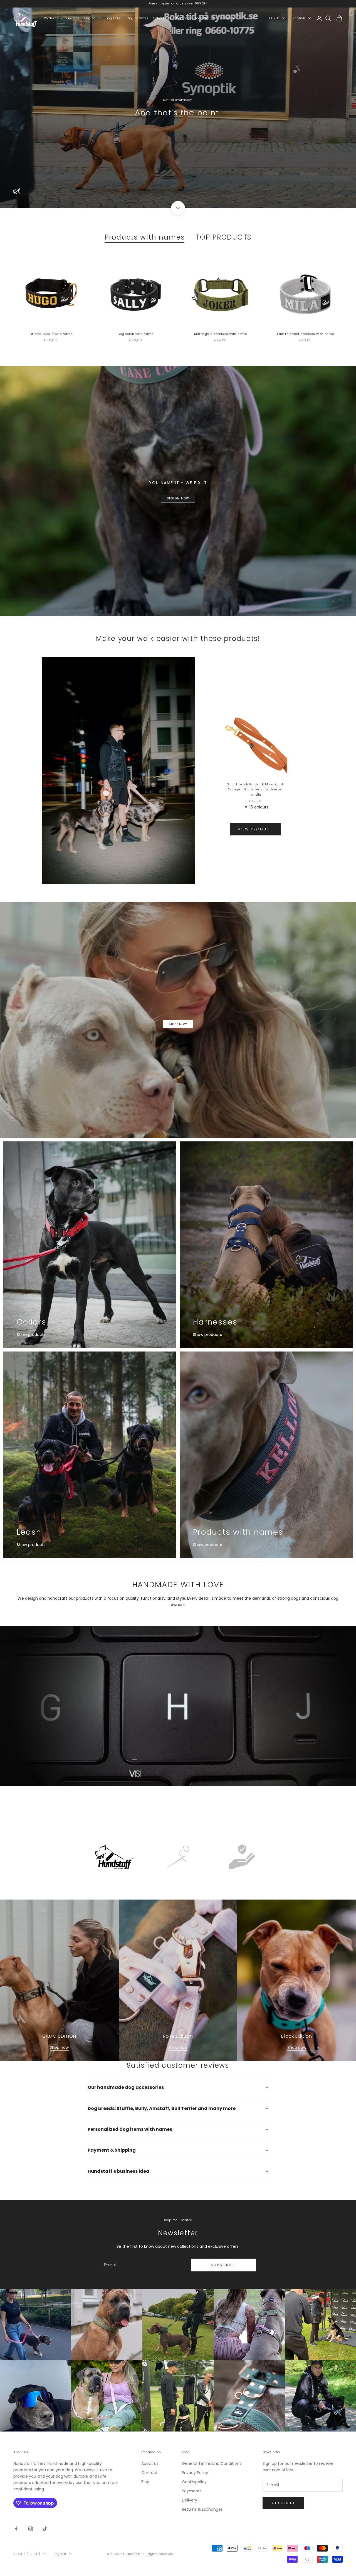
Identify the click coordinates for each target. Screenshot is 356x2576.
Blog (145, 2482)
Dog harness (138, 18)
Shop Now (178, 1024)
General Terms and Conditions (212, 2463)
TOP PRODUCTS (223, 237)
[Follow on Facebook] (16, 2529)
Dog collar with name (135, 334)
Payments (192, 2491)
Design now (178, 498)
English (299, 18)
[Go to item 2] (178, 1857)
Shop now (59, 2047)
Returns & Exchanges (202, 2509)
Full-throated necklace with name (306, 334)
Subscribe (223, 2265)
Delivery (190, 2500)
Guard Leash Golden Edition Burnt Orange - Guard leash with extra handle (255, 789)
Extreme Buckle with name (50, 334)
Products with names (62, 18)
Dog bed (183, 18)
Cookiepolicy (194, 2482)
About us (150, 2463)
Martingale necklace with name (221, 334)
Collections (162, 18)
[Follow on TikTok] (45, 2529)
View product (255, 829)
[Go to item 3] (242, 1857)
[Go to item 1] (114, 1857)
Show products (31, 1335)
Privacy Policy (195, 2473)
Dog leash (114, 18)
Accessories (205, 18)
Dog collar (93, 18)
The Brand (227, 18)
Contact (149, 2473)
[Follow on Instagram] (31, 2529)
